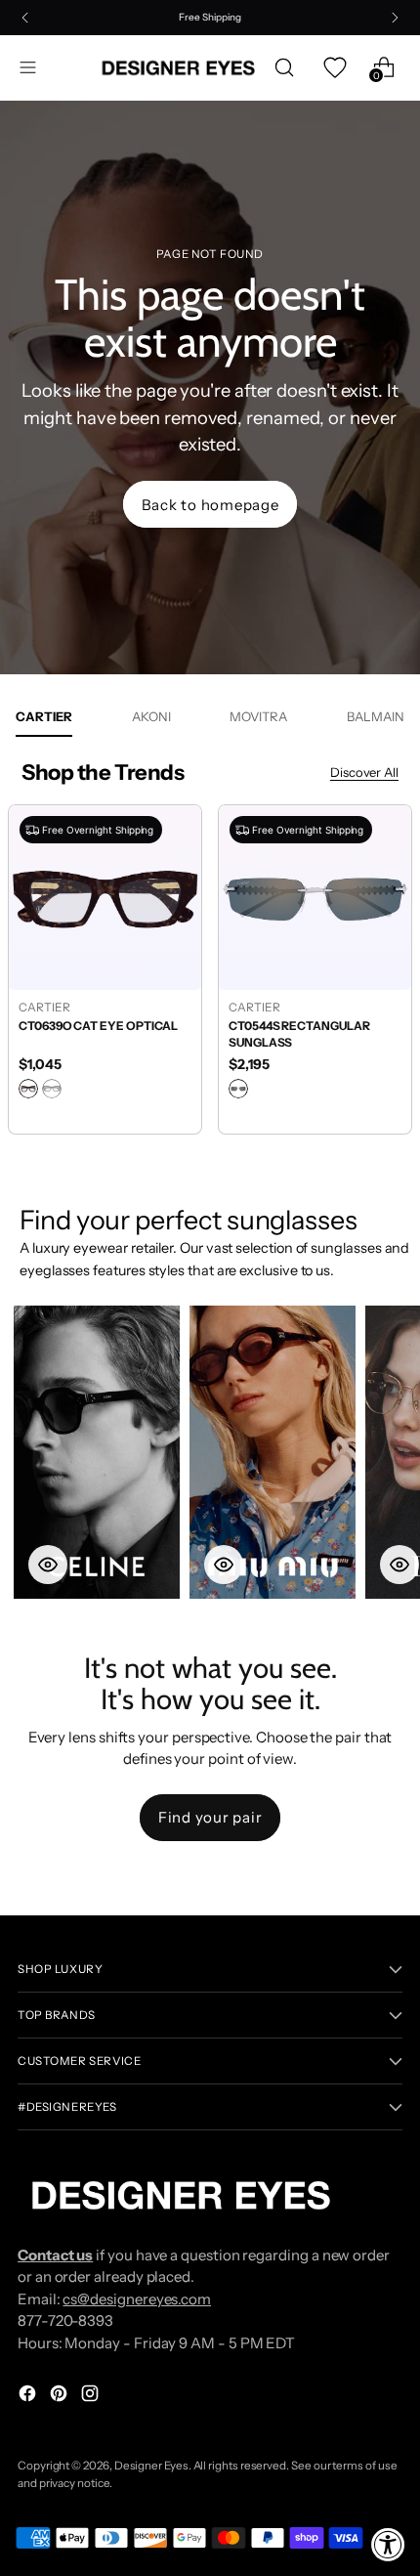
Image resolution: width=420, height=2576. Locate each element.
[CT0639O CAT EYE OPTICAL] (105, 897)
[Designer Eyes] (180, 68)
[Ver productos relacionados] (48, 1565)
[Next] (395, 18)
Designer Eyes (151, 2466)
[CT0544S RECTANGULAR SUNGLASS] (315, 897)
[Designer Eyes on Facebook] (29, 2397)
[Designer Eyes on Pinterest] (61, 2397)
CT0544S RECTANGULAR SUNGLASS (299, 1034)
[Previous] (25, 18)
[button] (97, 1452)
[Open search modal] (284, 68)
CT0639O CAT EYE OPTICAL (98, 1026)
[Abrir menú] (28, 68)
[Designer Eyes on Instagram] (92, 2397)
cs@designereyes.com (137, 2299)
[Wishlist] (334, 68)
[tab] (44, 716)
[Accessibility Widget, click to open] (388, 2544)
